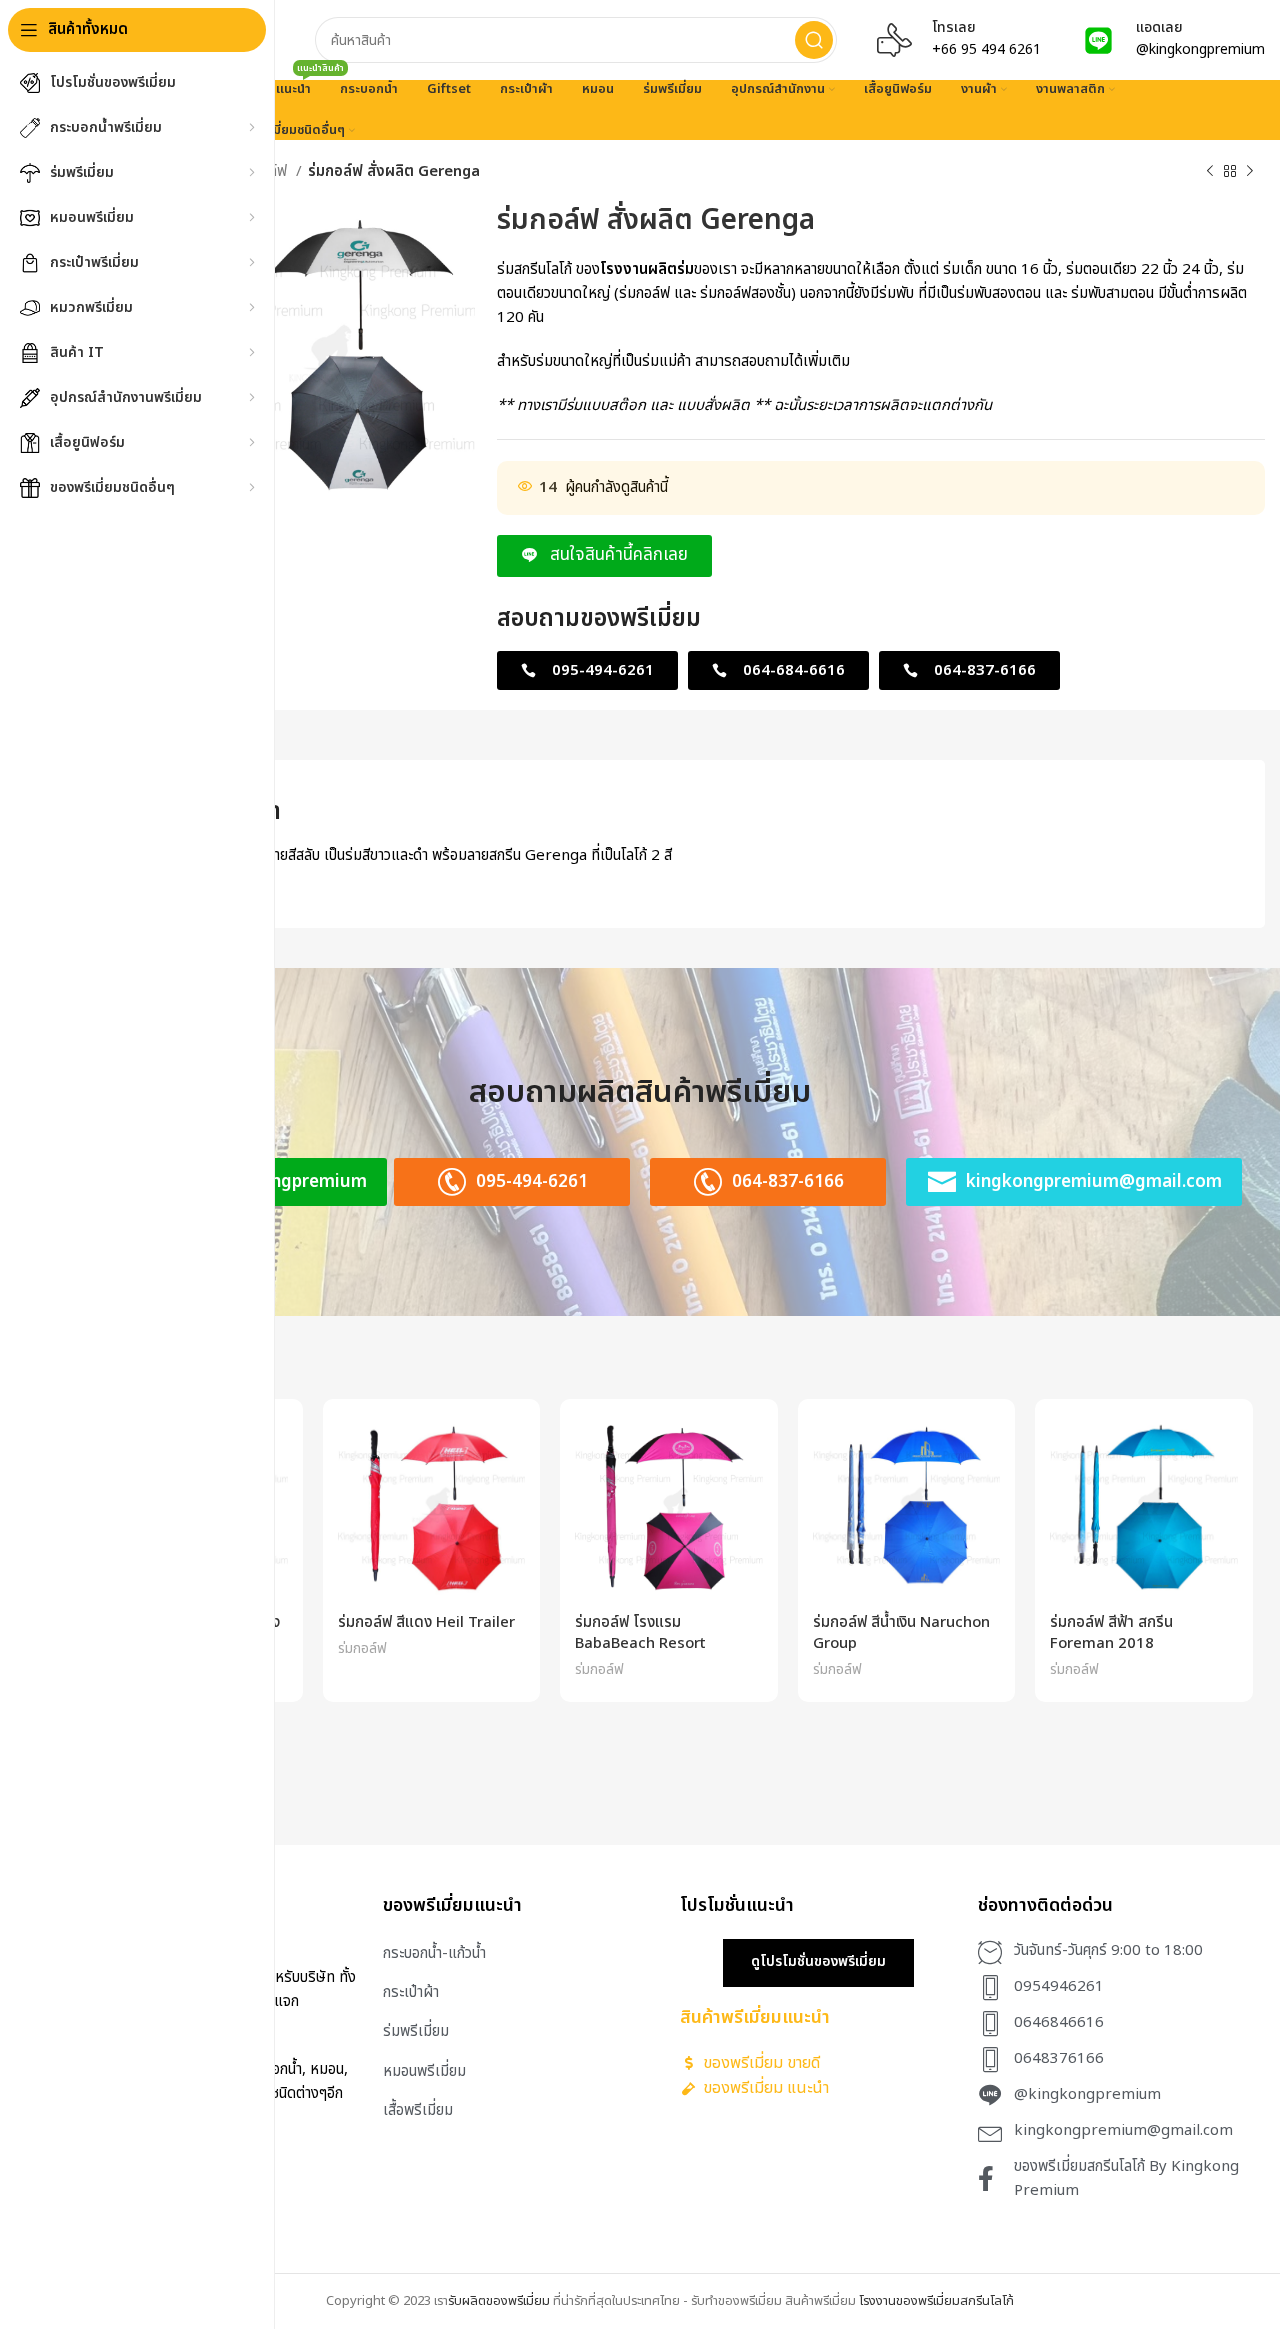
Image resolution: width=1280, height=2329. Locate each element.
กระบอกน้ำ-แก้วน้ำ (434, 1953)
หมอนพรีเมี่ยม (424, 2071)
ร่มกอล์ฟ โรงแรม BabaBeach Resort (640, 1633)
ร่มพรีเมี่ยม (416, 2031)
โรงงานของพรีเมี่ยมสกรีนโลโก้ (936, 2301)
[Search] (814, 40)
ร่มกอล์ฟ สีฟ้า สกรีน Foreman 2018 (1111, 1633)
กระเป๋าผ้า (411, 1992)
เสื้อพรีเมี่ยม (418, 2110)
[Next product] (1250, 172)
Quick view (510, 1446)
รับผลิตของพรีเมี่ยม (499, 2301)
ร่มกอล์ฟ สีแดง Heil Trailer (426, 1622)
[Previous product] (1210, 172)
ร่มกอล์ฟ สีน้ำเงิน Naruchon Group (901, 1633)
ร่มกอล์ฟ (362, 1648)
